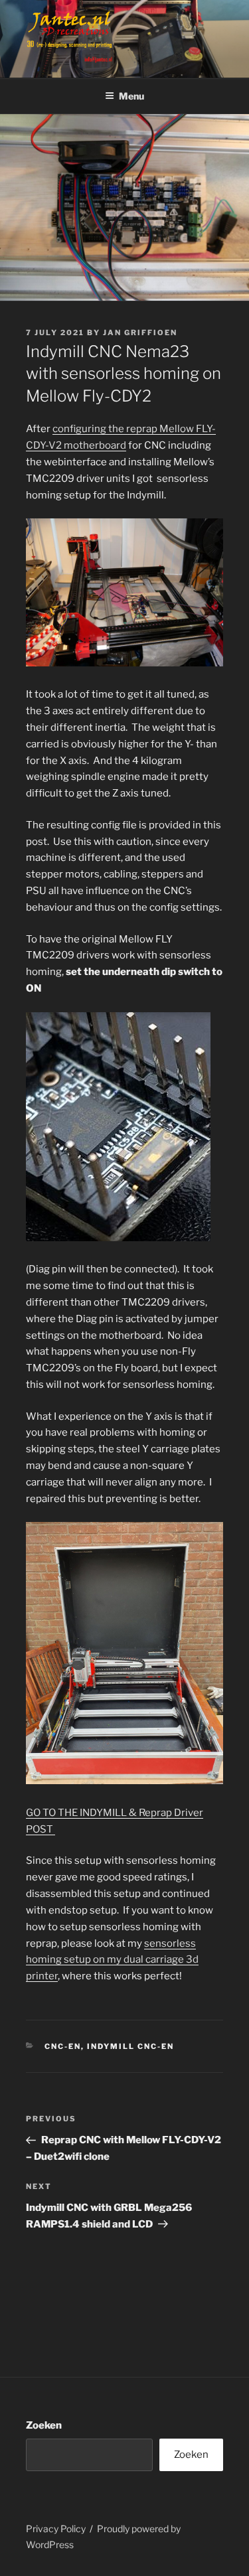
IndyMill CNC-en (130, 2046)
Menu (131, 96)
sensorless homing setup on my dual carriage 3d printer (112, 1960)
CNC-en (63, 2046)
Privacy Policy (56, 2529)
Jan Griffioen (140, 333)
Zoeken (44, 2425)
